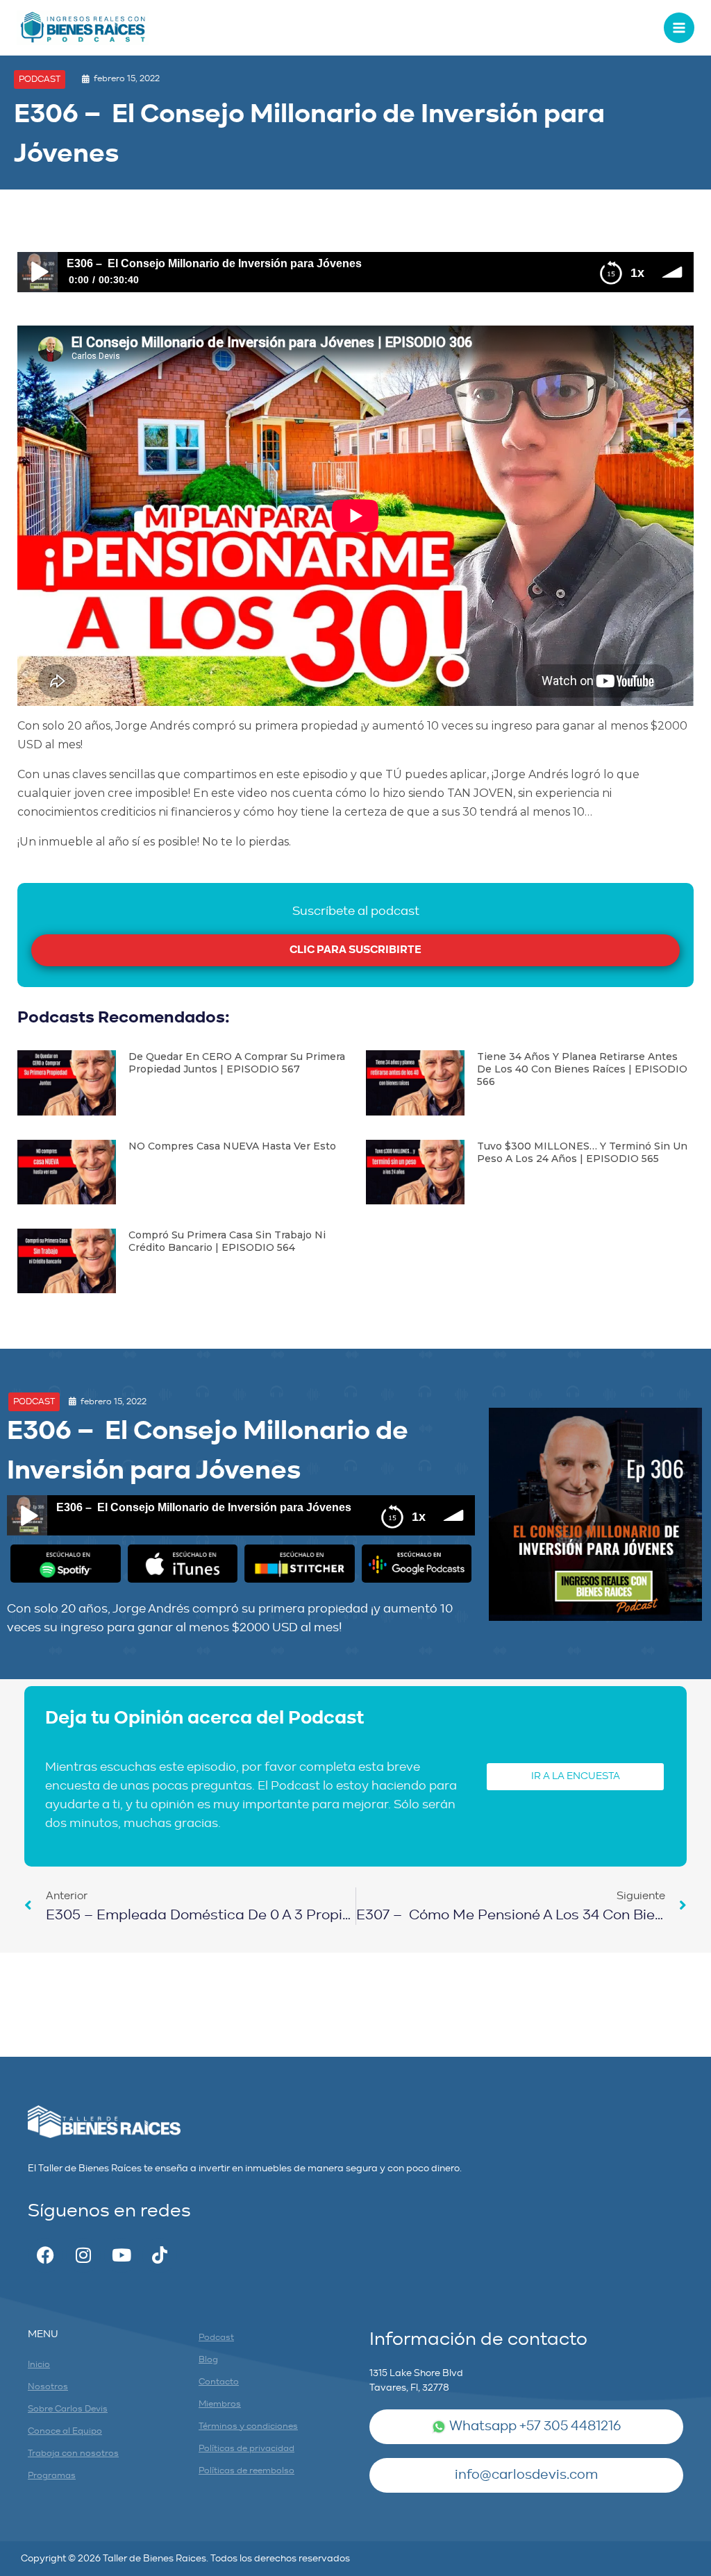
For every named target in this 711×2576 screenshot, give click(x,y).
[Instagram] (83, 2255)
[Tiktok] (160, 2255)
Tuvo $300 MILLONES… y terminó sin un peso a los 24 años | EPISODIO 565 (582, 1152)
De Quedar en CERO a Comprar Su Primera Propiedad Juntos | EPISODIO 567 (237, 1063)
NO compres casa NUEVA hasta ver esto (232, 1146)
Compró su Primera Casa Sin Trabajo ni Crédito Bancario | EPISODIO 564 (227, 1241)
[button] (40, 79)
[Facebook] (45, 2255)
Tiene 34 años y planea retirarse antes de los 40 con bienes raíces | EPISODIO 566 (582, 1069)
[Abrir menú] (679, 28)
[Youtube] (122, 2255)
